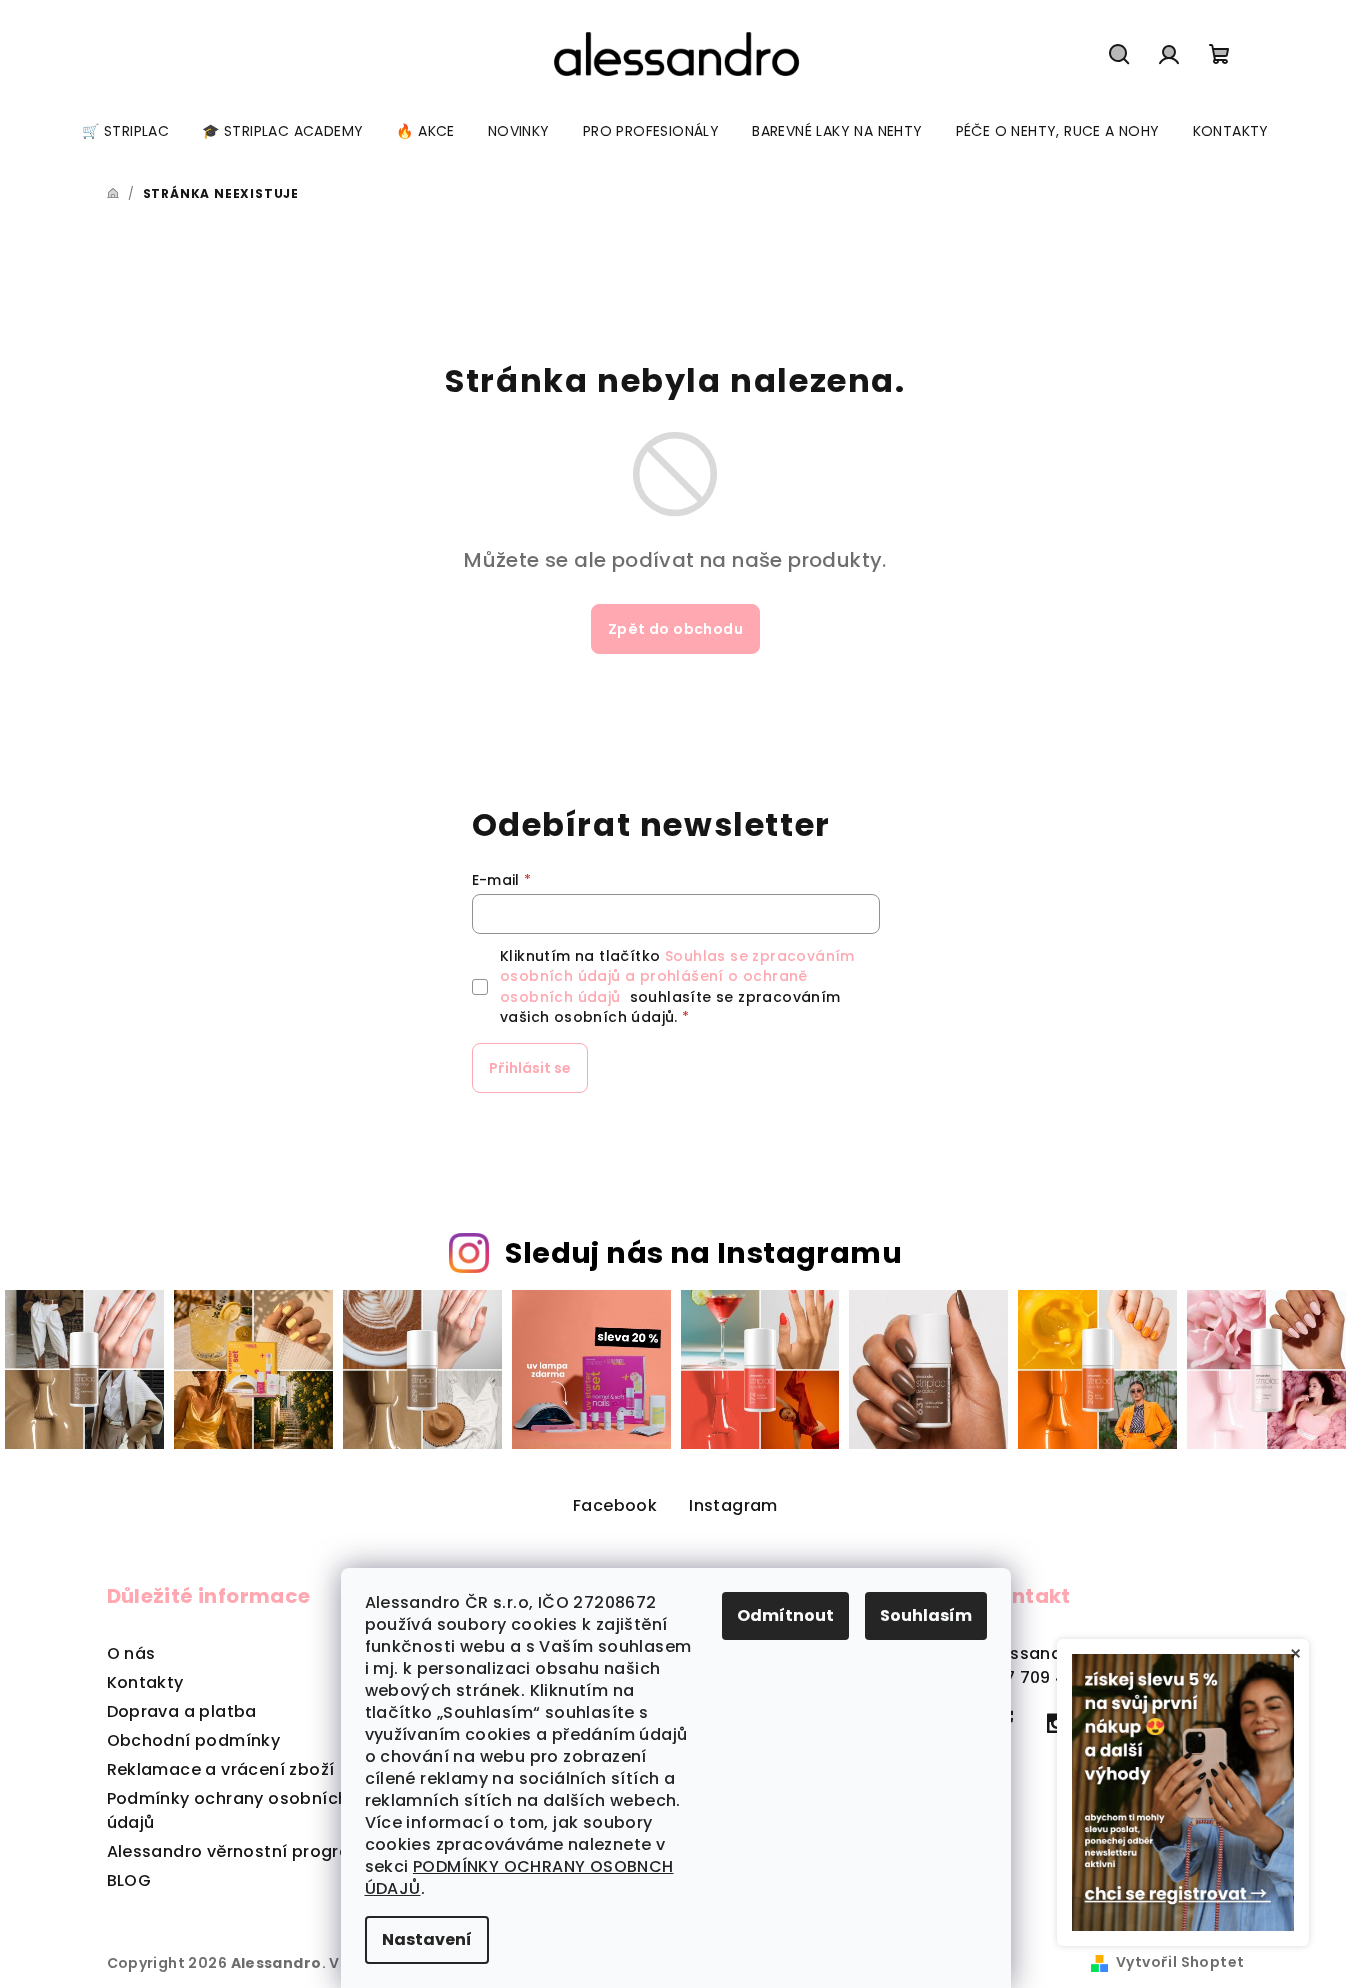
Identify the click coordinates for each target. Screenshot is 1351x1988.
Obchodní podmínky (194, 1740)
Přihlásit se (530, 1068)
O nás (131, 1653)
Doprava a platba (182, 1711)
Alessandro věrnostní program (237, 1851)
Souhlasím (926, 1615)
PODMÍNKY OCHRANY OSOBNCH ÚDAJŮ (519, 1877)
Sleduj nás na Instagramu (703, 1253)
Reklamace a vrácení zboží (221, 1769)
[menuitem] (125, 131)
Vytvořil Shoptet (1180, 1962)
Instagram (733, 1505)
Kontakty (145, 1682)
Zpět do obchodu (675, 629)
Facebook (615, 1505)
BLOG (129, 1880)
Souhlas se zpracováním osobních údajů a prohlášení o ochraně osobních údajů (677, 976)
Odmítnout (785, 1615)
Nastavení (427, 1939)
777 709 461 (1033, 1677)
